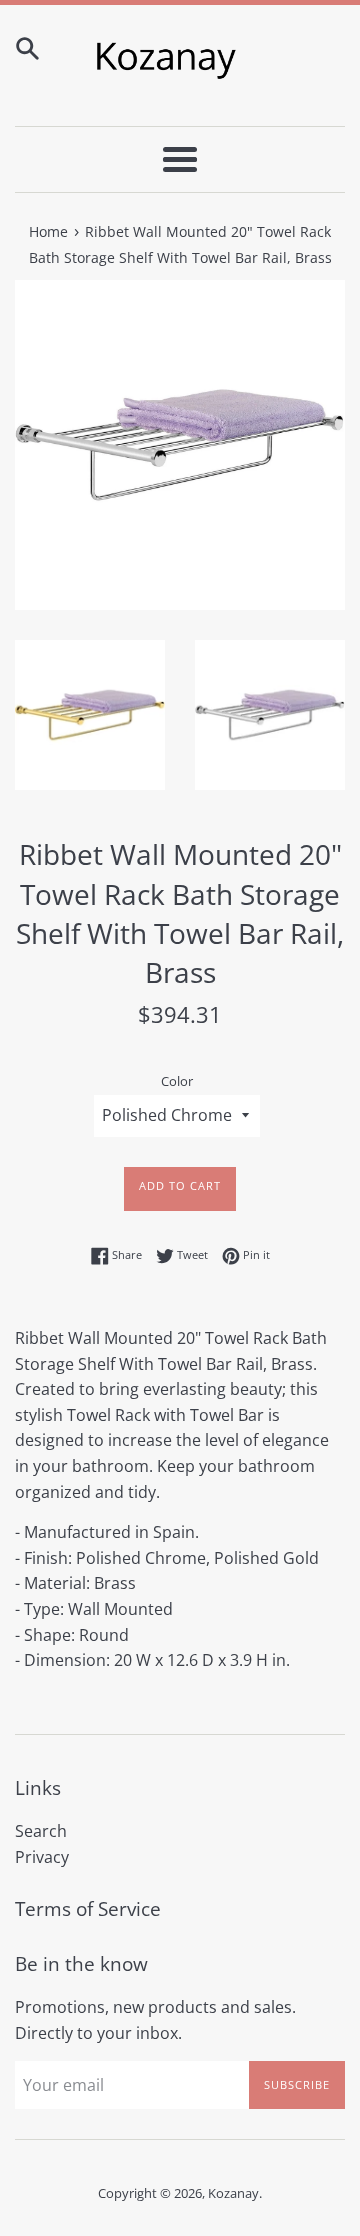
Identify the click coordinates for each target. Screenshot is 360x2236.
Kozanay (233, 2193)
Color (177, 1081)
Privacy (42, 1857)
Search (41, 1831)
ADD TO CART (180, 1185)
